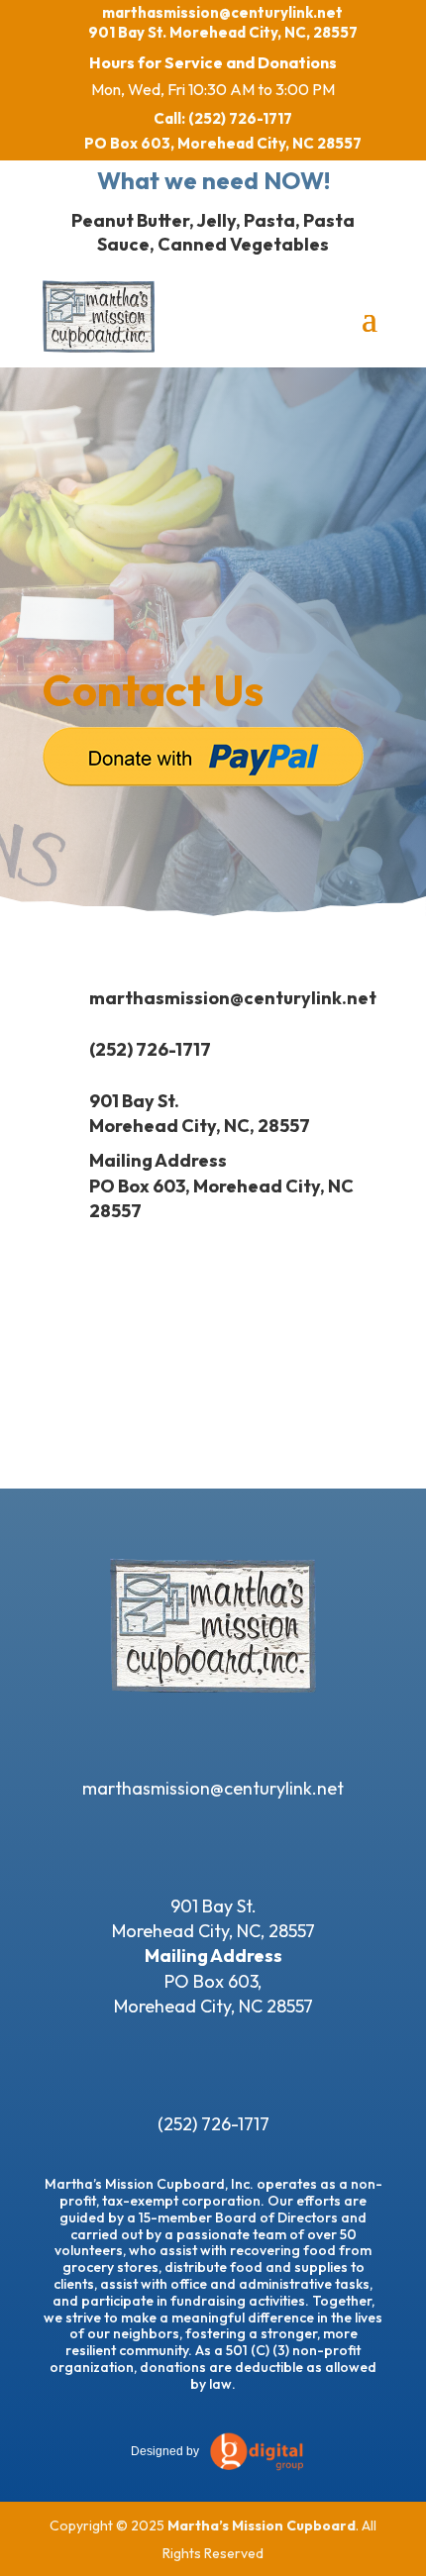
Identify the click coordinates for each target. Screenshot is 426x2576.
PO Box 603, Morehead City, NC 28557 (223, 143)
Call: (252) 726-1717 (223, 118)
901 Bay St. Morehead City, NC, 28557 (223, 32)
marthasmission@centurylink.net (222, 12)
